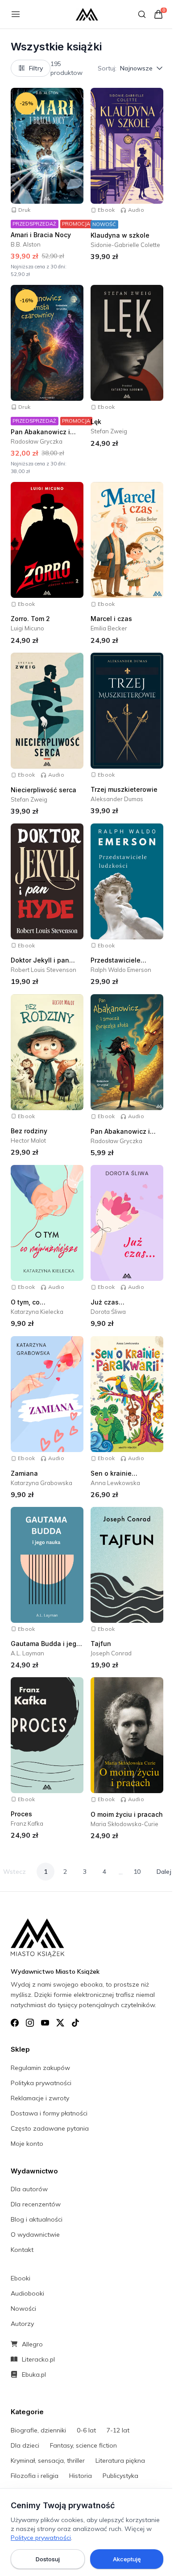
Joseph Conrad (111, 1653)
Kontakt (22, 2250)
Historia (81, 2476)
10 (137, 1872)
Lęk (96, 422)
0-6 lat (86, 2430)
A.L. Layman (27, 1653)
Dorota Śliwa (108, 1312)
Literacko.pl (38, 2359)
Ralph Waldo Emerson (121, 970)
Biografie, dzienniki (38, 2430)
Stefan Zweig (109, 431)
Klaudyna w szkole (120, 235)
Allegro (32, 2344)
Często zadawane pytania (50, 2128)
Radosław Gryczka (37, 441)
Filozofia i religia (35, 2476)
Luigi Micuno (27, 628)
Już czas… (108, 1302)
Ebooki (21, 2278)
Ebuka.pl (34, 2374)
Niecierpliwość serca (43, 790)
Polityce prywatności (41, 2538)
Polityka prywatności (41, 2083)
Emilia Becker (109, 628)
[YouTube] (45, 2023)
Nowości (23, 2309)
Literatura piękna (120, 2461)
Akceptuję (127, 2559)
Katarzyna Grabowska (41, 1483)
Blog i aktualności (37, 2219)
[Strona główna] (87, 14)
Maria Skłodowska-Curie (124, 1824)
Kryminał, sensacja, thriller (48, 2461)
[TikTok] (75, 2023)
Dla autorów (29, 2189)
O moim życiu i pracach (127, 1814)
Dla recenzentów (36, 2204)
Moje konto (27, 2144)
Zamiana (24, 1473)
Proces (21, 1814)
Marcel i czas (111, 619)
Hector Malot (28, 1140)
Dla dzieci (25, 2445)
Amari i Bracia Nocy (41, 235)
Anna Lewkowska (115, 1483)
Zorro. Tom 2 (30, 619)
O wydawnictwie (35, 2234)
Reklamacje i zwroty (40, 2098)
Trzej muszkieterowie (124, 789)
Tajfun (101, 1644)
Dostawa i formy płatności (49, 2113)
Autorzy (22, 2324)
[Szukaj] (142, 14)
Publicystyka (120, 2476)
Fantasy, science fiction (83, 2445)
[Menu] (16, 14)
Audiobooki (27, 2293)
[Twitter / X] (60, 2023)
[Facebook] (15, 2023)
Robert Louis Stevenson (43, 970)
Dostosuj (48, 2559)
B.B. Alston (26, 244)
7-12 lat (118, 2430)
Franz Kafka (27, 1823)
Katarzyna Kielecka (37, 1312)
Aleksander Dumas (117, 799)
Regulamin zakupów (40, 2068)
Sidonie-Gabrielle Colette (125, 245)
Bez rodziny (29, 1131)
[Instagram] (30, 2023)
